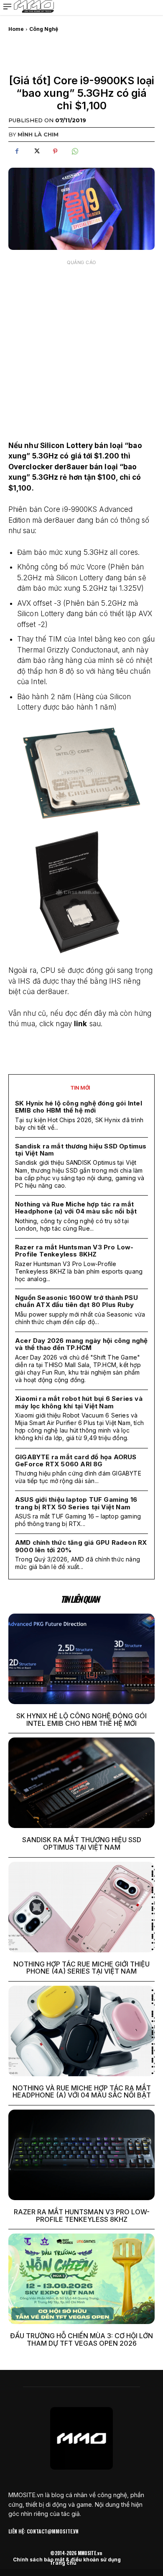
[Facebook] (17, 151)
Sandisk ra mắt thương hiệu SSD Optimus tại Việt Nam (81, 1150)
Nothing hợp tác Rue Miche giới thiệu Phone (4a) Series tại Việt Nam (81, 1968)
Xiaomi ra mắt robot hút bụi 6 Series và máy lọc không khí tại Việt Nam (79, 1402)
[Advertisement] (81, 351)
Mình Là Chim (38, 134)
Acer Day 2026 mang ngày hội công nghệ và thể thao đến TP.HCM (81, 1344)
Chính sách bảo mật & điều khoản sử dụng (67, 2560)
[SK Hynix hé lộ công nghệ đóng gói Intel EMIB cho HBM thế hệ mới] (81, 1659)
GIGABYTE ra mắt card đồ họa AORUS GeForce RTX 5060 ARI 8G (76, 1460)
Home (16, 29)
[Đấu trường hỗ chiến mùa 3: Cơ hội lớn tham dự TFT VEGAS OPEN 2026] (81, 2279)
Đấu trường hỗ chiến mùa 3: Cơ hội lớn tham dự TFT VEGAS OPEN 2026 (81, 2339)
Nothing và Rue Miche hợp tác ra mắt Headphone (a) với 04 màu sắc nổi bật (76, 1208)
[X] (36, 151)
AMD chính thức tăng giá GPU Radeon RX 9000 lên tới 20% (81, 1546)
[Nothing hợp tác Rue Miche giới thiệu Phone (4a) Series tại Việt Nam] (81, 1907)
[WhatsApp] (74, 151)
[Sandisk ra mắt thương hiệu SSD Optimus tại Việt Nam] (81, 1783)
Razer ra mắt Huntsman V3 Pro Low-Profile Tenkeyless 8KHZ (74, 1251)
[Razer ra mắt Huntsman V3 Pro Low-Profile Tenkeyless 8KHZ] (81, 2155)
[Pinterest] (55, 151)
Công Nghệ (44, 29)
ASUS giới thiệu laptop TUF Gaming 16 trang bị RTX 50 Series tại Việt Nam (76, 1503)
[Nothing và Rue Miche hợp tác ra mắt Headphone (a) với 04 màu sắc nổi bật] (81, 2031)
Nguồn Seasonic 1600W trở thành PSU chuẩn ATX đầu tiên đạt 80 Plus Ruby (76, 1301)
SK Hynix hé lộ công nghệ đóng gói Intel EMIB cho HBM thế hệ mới (79, 1107)
